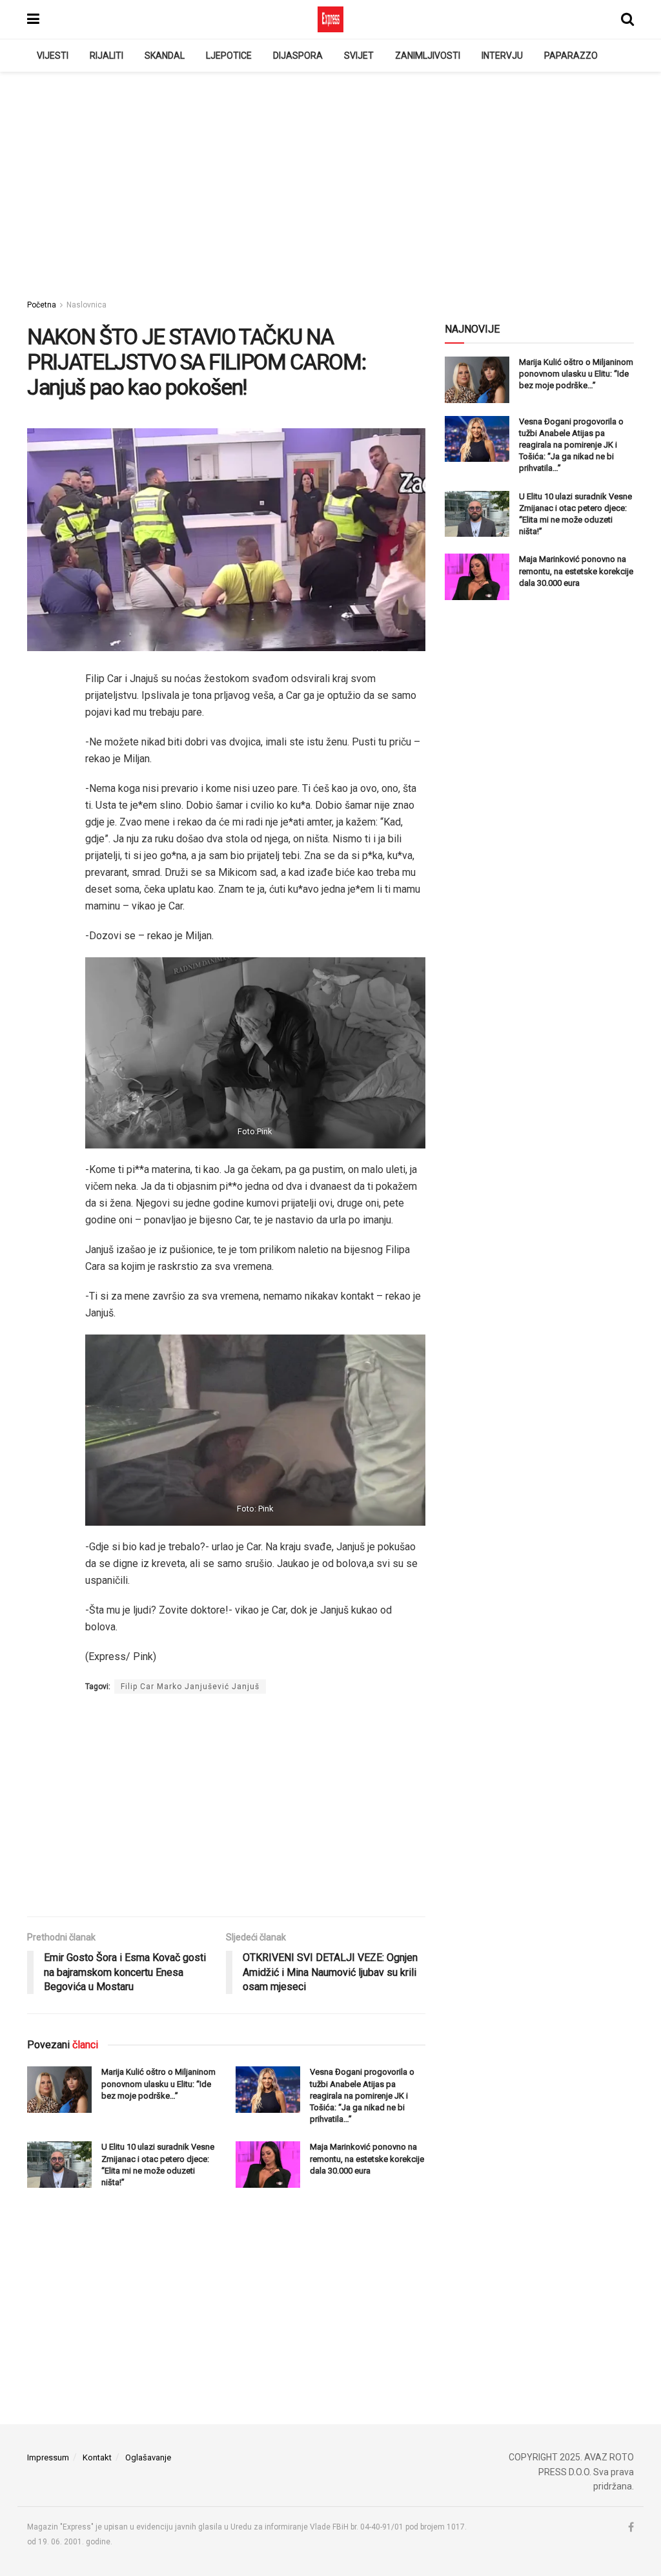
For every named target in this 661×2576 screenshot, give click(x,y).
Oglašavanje (148, 2457)
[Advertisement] (330, 182)
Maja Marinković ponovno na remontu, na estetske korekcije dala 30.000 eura (367, 2158)
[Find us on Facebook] (631, 2528)
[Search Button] (627, 19)
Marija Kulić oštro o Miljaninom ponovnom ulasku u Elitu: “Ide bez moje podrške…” (158, 2083)
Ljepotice (229, 56)
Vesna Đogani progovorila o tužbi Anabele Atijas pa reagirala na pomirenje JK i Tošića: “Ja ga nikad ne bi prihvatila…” (362, 2095)
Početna (42, 305)
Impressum (48, 2457)
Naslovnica (86, 305)
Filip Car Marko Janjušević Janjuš (190, 1687)
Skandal (165, 56)
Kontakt (97, 2457)
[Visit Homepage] (330, 19)
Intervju (502, 56)
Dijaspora (298, 56)
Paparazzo (571, 56)
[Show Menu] (33, 19)
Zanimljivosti (428, 56)
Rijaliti (107, 56)
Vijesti (53, 56)
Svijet (359, 56)
